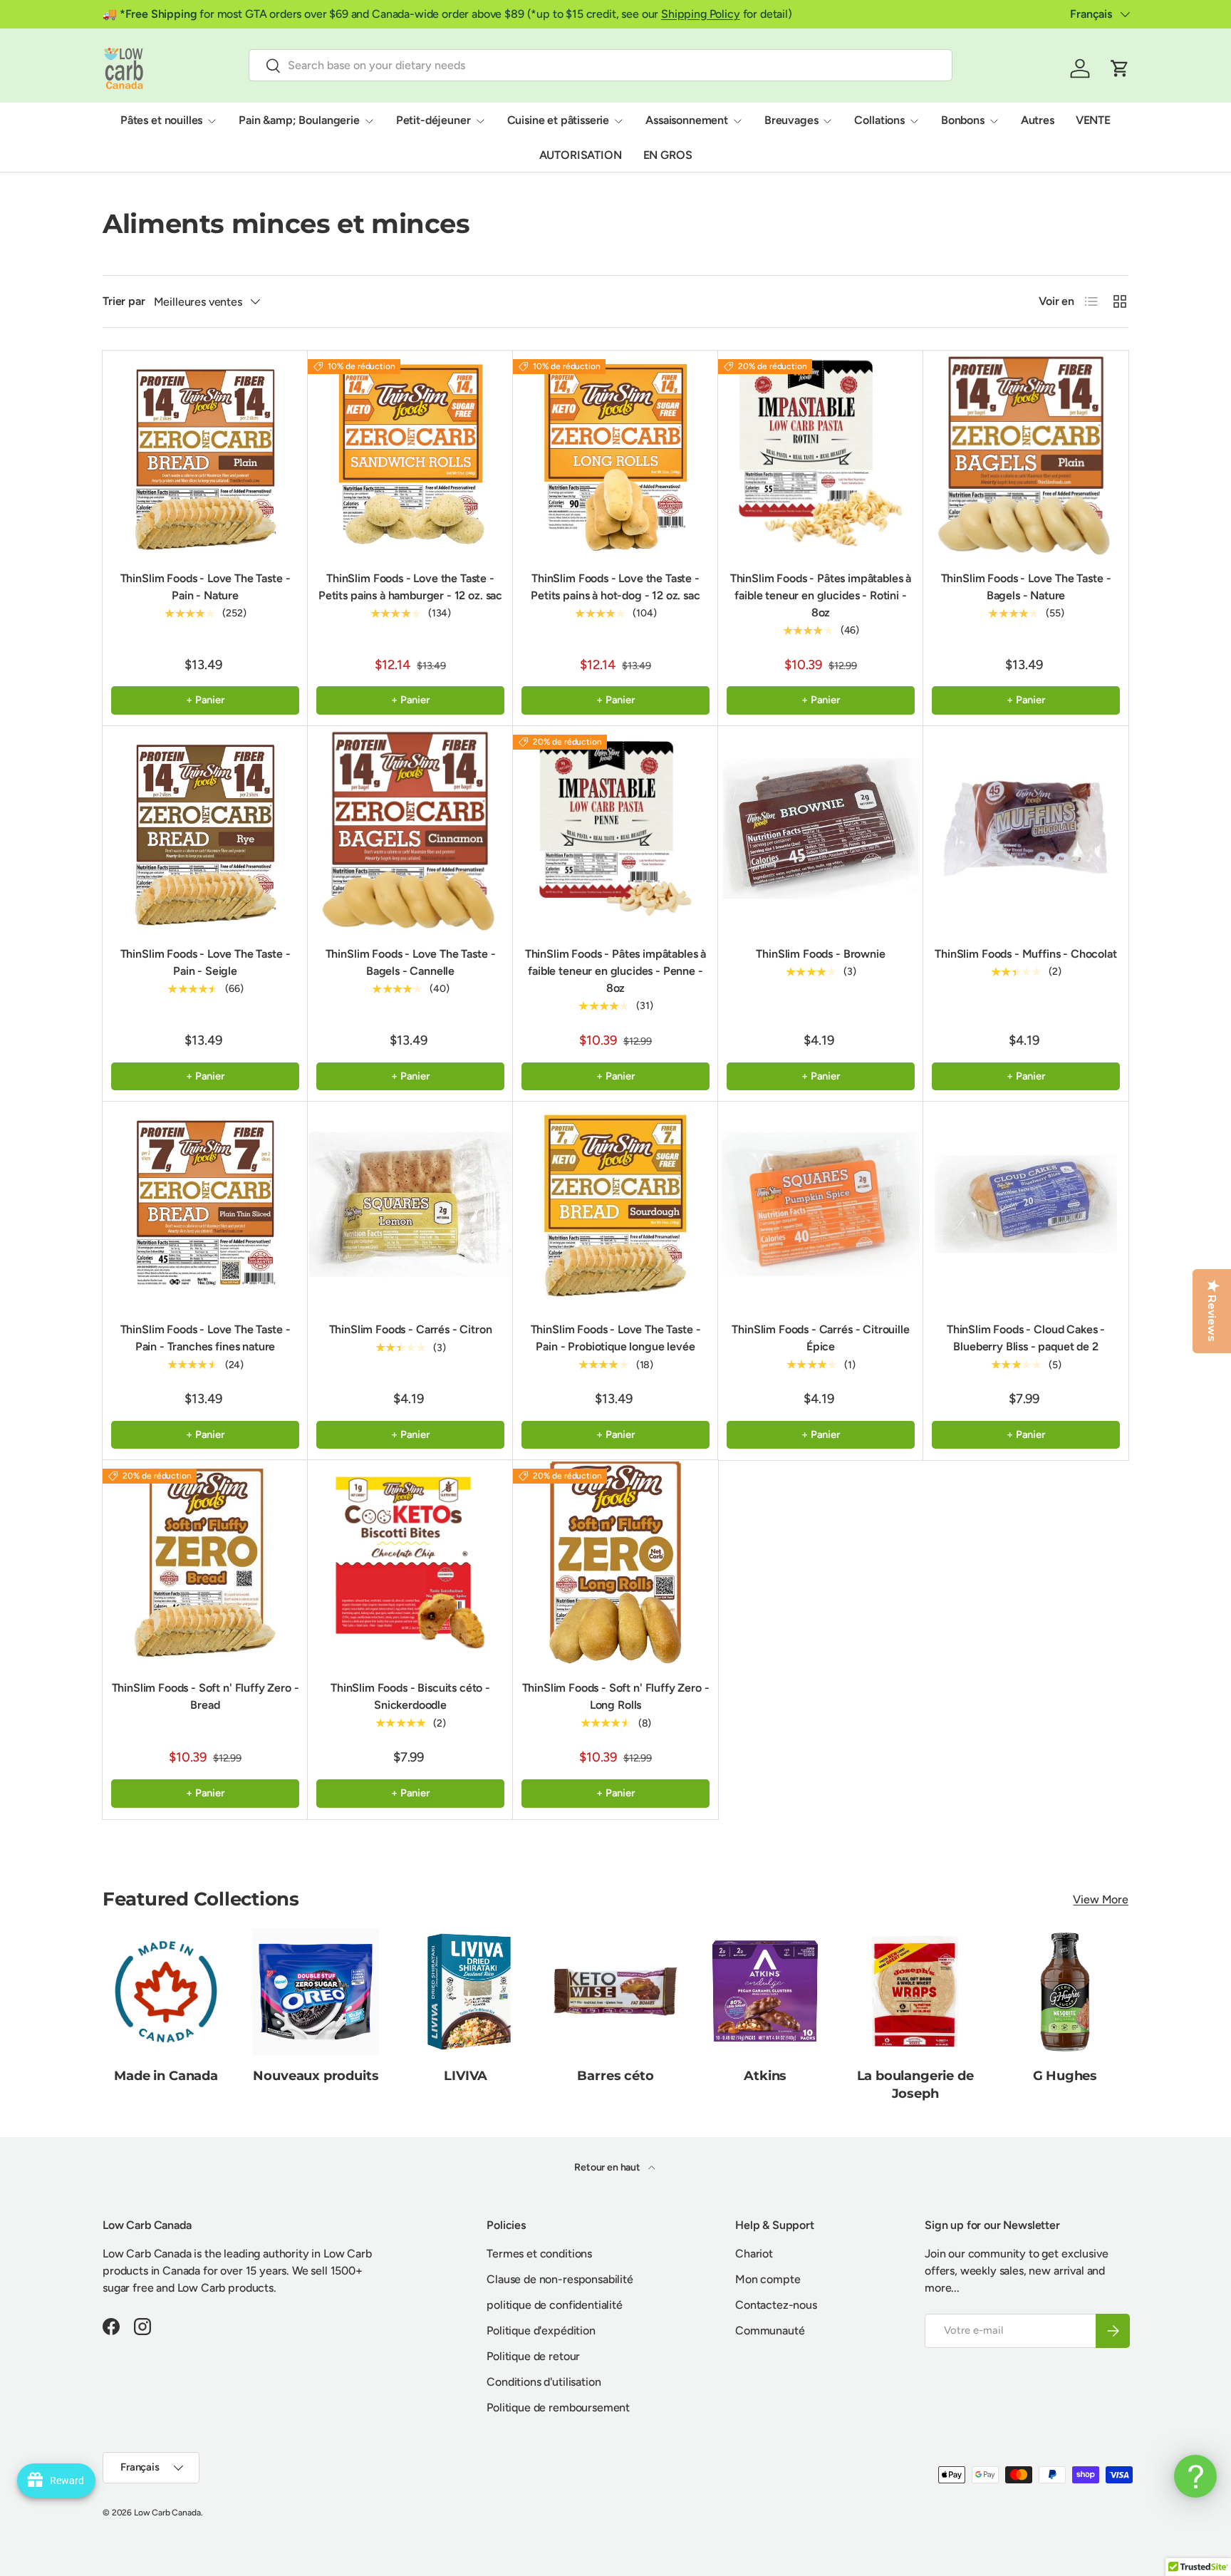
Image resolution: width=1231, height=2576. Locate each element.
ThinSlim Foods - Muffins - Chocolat (1025, 954)
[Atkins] (765, 1992)
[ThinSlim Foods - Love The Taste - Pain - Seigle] (205, 829)
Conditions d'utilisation (544, 2382)
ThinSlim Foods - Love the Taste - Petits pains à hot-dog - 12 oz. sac (615, 587)
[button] (1120, 68)
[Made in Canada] (166, 1992)
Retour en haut (608, 2167)
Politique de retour (533, 2356)
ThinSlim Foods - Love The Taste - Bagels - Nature (1026, 587)
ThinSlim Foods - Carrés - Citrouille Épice (820, 1338)
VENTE (1093, 120)
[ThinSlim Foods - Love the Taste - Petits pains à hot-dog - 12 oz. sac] (615, 453)
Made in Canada (166, 2076)
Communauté (770, 2331)
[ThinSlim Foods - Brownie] (821, 829)
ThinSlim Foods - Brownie (820, 954)
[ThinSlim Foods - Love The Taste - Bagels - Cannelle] (410, 829)
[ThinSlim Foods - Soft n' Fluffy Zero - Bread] (205, 1563)
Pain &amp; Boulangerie (299, 120)
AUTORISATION (581, 155)
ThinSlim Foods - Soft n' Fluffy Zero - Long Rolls (616, 1696)
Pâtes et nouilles (161, 120)
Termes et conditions (539, 2254)
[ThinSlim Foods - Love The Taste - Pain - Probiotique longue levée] (615, 1204)
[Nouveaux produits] (316, 1992)
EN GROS (668, 155)
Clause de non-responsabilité (560, 2279)
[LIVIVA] (466, 1992)
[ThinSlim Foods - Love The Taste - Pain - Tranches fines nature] (205, 1204)
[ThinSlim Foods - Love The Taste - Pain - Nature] (205, 453)
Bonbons (963, 120)
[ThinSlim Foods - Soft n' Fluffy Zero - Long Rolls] (615, 1563)
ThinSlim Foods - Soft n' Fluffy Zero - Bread (206, 1696)
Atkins (765, 2076)
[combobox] (601, 65)
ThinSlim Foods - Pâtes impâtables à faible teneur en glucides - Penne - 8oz (615, 971)
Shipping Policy (701, 14)
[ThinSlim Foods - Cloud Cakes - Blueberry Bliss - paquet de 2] (1026, 1204)
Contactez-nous (776, 2305)
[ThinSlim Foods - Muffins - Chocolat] (1026, 829)
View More (1101, 1899)
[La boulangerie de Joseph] (915, 1992)
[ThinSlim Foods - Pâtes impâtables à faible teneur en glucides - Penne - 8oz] (615, 829)
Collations (879, 120)
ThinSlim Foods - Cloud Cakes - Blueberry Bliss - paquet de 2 (1026, 1338)
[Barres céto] (615, 1992)
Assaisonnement (687, 120)
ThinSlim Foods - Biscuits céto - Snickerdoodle (410, 1696)
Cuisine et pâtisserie (559, 120)
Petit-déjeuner (433, 120)
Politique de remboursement (558, 2407)
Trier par (124, 301)
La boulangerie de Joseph (915, 2085)
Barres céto (615, 2076)
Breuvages (791, 120)
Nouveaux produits (316, 2076)
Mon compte (768, 2279)
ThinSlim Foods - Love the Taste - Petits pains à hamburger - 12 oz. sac (410, 587)
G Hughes (1065, 2076)
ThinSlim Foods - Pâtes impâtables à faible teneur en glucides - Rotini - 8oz (821, 595)
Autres (1038, 120)
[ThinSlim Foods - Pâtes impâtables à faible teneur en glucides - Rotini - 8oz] (821, 453)
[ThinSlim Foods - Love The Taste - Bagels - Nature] (1026, 453)
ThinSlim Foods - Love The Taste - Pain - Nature (206, 587)
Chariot (754, 2254)
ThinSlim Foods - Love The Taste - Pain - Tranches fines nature (206, 1338)
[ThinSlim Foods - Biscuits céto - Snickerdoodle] (410, 1563)
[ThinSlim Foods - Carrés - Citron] (410, 1204)
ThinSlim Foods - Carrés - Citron (411, 1329)
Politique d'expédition (541, 2331)
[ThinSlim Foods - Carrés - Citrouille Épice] (821, 1204)
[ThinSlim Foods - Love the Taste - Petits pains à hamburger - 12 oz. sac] (410, 453)
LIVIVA (466, 2076)
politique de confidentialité (555, 2305)
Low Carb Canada (167, 2513)
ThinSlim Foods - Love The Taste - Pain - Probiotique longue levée (616, 1338)
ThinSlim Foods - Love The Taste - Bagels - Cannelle (411, 962)
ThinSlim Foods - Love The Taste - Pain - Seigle (206, 962)
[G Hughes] (1065, 1992)
